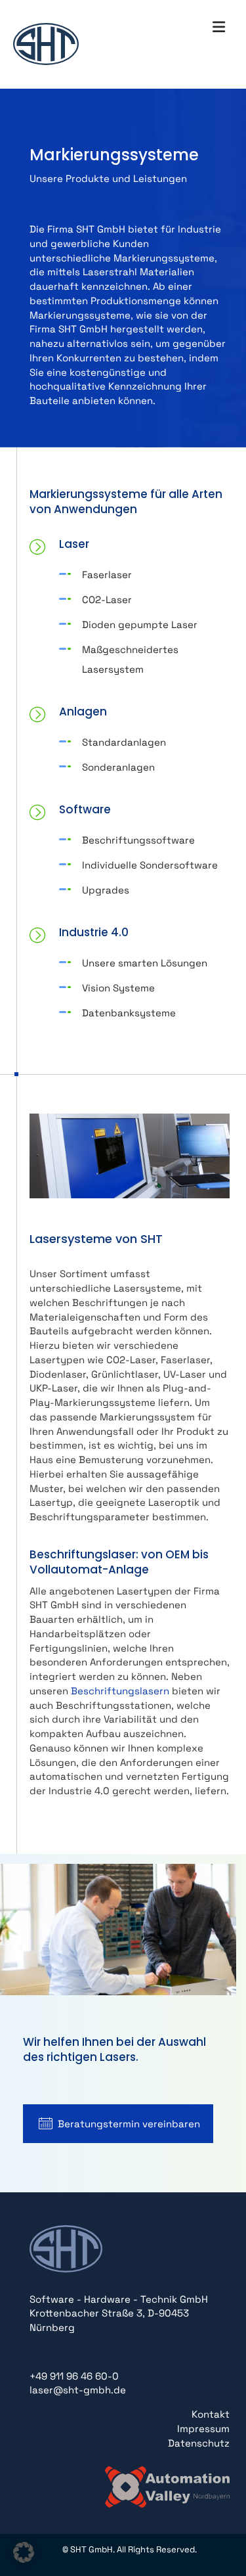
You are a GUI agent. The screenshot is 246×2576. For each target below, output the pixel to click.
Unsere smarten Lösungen (145, 963)
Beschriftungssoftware (138, 840)
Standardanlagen (124, 742)
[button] (24, 2552)
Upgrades (106, 890)
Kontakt (211, 2414)
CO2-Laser (107, 599)
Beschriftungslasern (120, 1691)
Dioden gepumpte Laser (140, 624)
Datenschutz (199, 2443)
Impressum (203, 2429)
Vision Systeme (118, 988)
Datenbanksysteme (129, 1013)
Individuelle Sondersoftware (150, 865)
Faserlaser (107, 575)
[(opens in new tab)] (167, 2486)
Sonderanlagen (118, 767)
